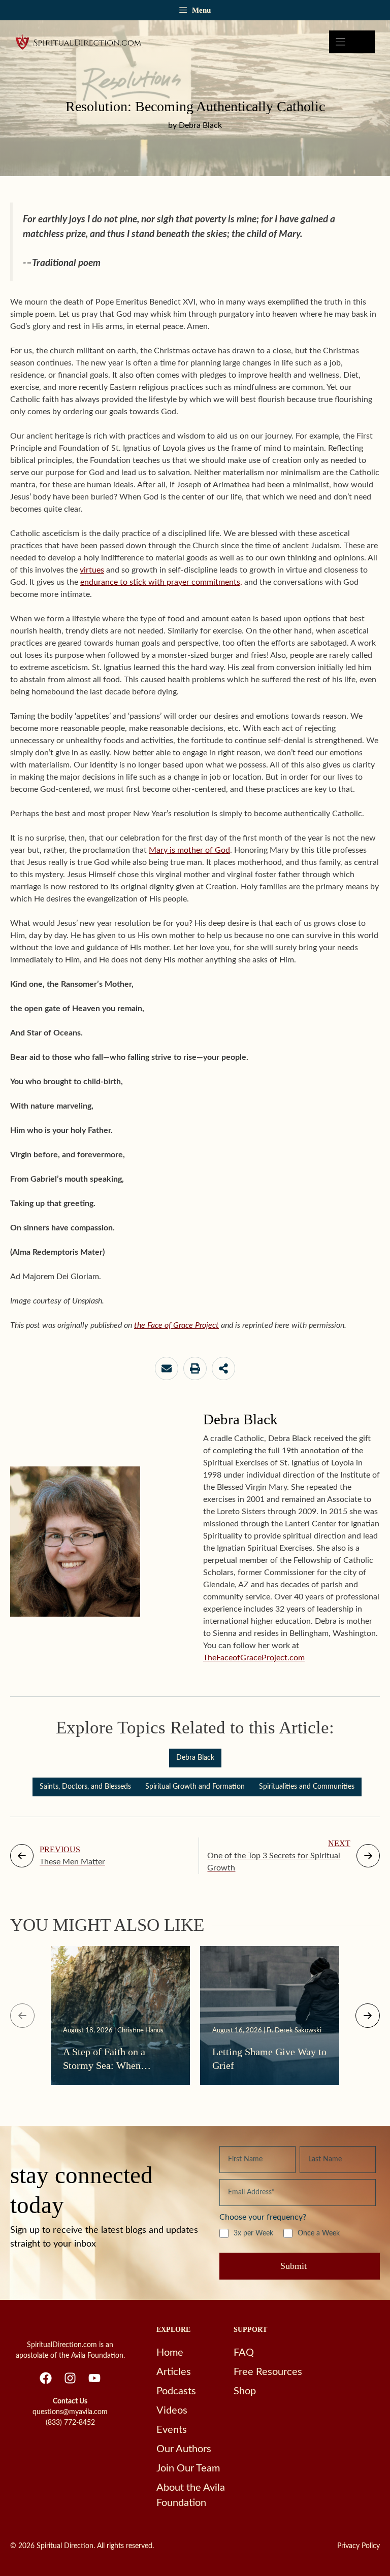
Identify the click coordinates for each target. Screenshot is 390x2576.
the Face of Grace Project (176, 1325)
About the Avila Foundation (191, 2495)
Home (170, 2353)
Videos (172, 2411)
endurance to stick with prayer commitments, (161, 582)
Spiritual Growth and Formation (195, 1787)
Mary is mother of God (189, 850)
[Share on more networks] (223, 1368)
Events (172, 2430)
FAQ (244, 2353)
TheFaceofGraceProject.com (254, 1658)
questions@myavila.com (70, 2412)
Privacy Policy (359, 2546)
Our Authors (184, 2449)
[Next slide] (368, 2016)
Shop (245, 2391)
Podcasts (176, 2391)
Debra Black (195, 1758)
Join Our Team (188, 2468)
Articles (174, 2372)
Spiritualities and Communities (307, 1787)
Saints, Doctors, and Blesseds (85, 1787)
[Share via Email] (167, 1368)
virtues (92, 570)
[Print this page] (195, 1368)
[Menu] (352, 42)
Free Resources (268, 2372)
